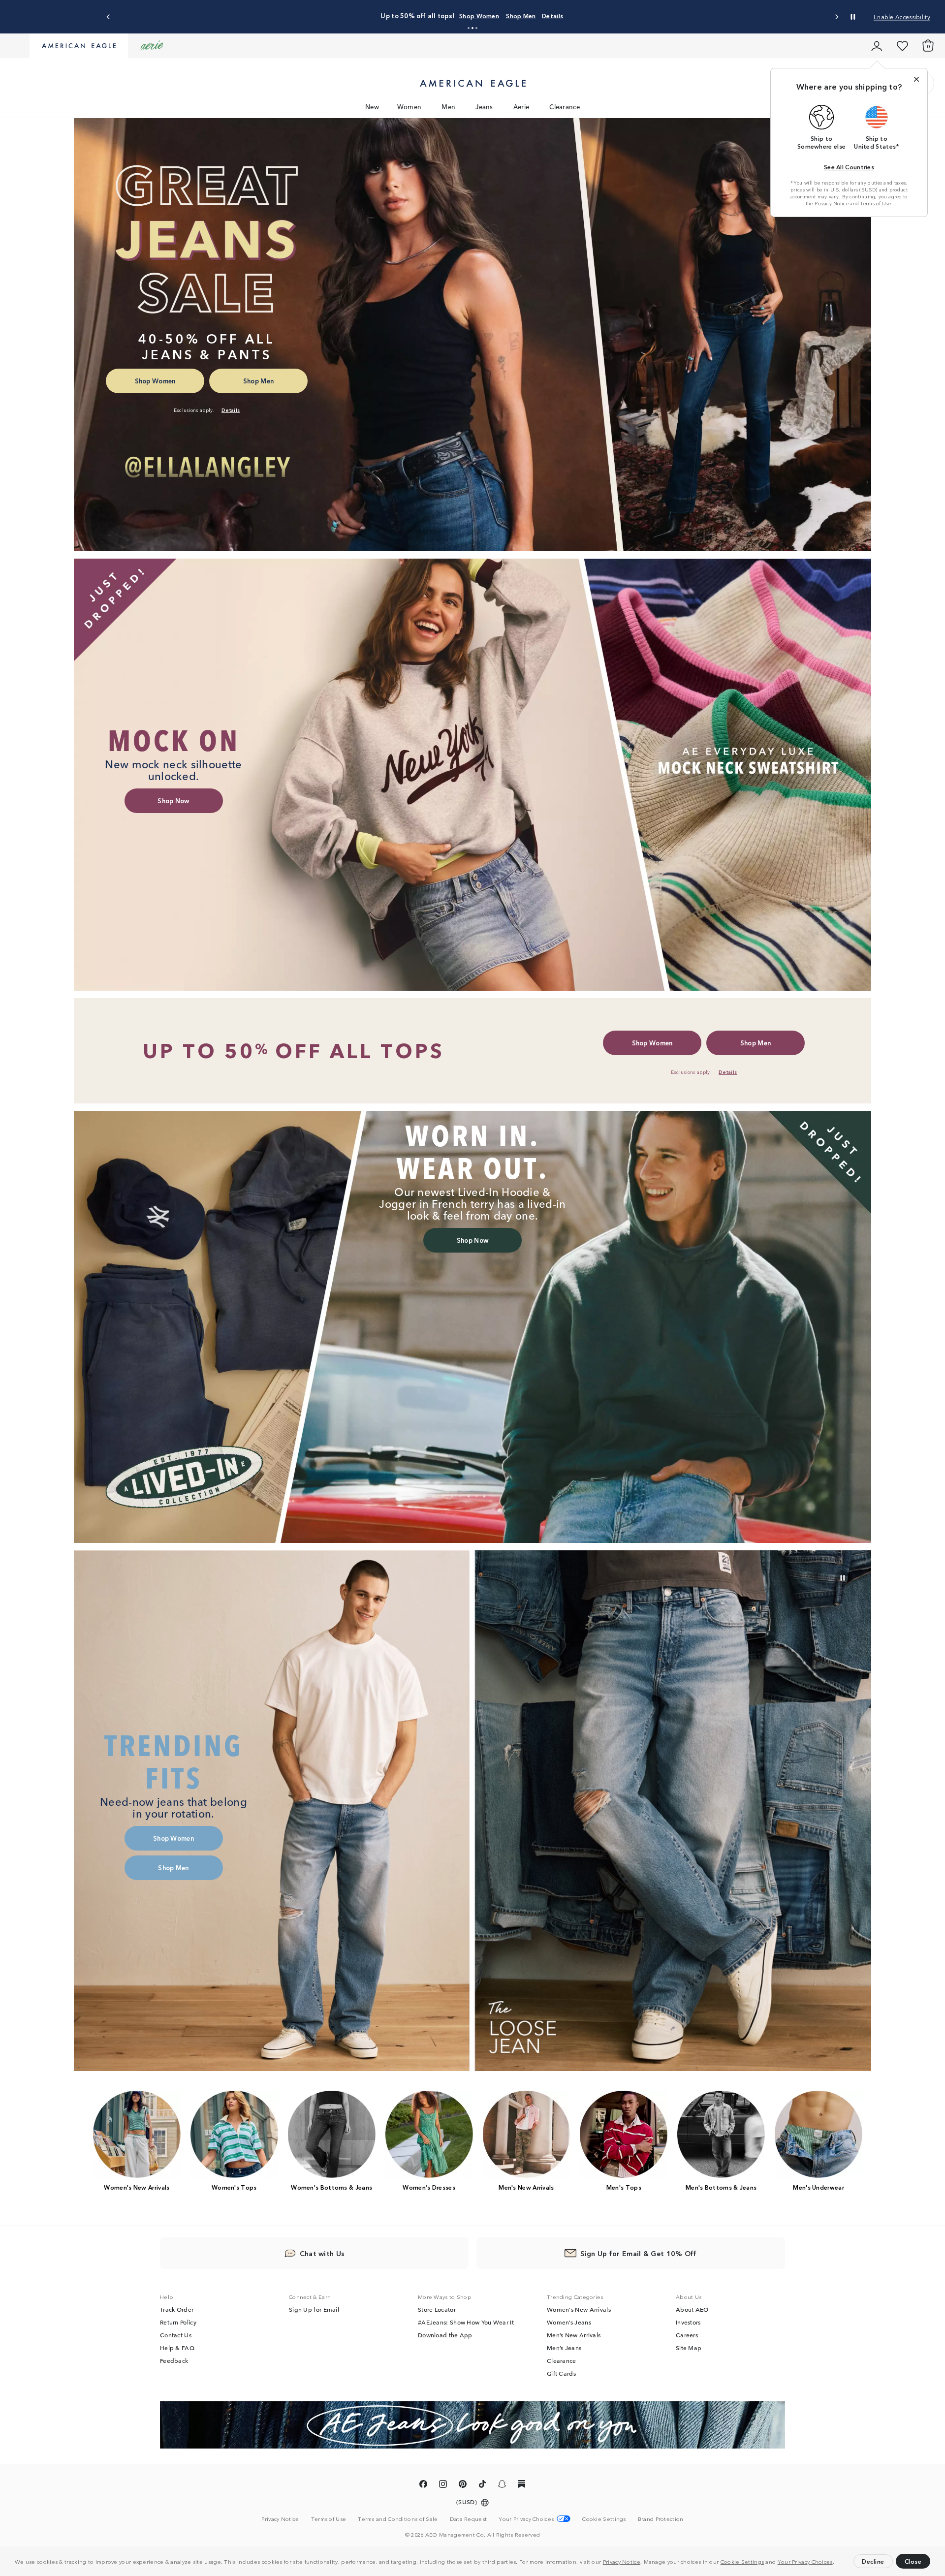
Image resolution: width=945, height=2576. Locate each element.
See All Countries (849, 167)
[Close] (916, 79)
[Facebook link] (423, 2485)
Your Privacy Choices (805, 2561)
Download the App (445, 2335)
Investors (688, 2322)
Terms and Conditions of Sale (398, 2518)
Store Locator (437, 2309)
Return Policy (178, 2322)
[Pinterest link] (463, 2485)
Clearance (565, 107)
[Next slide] (836, 17)
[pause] (843, 1578)
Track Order (177, 2309)
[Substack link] (522, 2485)
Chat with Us (322, 2253)
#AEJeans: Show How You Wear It (466, 2322)
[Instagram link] (443, 2485)
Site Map (689, 2348)
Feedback (174, 2360)
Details (591, 16)
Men (448, 107)
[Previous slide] (109, 17)
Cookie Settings (742, 2561)
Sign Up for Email (314, 2309)
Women (409, 107)
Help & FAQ (177, 2348)
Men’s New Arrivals (574, 2335)
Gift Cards (561, 2373)
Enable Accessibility (902, 16)
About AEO (692, 2309)
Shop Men (560, 16)
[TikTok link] (482, 2485)
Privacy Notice (622, 2561)
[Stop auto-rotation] (853, 17)
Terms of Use (876, 203)
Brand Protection (661, 2518)
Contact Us (176, 2335)
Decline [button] (873, 2561)
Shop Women (518, 16)
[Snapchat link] (502, 2485)
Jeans (484, 107)
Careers (687, 2335)
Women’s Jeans (569, 2322)
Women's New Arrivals (579, 2309)
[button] (837, 2563)
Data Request (469, 2518)
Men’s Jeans (564, 2348)
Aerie (521, 107)
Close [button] (913, 2561)
